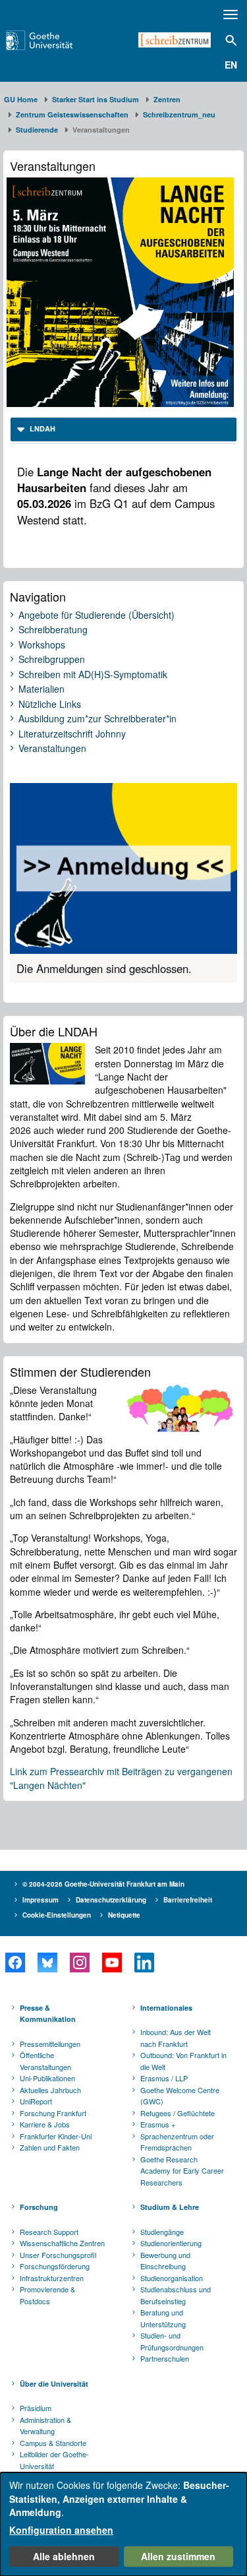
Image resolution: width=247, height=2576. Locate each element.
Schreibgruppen (52, 660)
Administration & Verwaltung (45, 2426)
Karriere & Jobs (45, 2124)
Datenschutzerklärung (111, 1900)
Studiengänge (162, 2232)
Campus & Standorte (53, 2443)
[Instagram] (79, 1963)
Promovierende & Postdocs (47, 2295)
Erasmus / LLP (164, 2078)
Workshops (42, 645)
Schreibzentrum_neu (179, 114)
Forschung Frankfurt (53, 2113)
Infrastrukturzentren (52, 2278)
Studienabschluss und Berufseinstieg (176, 2295)
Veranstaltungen (52, 749)
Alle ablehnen (64, 2556)
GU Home (21, 99)
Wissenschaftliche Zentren (62, 2243)
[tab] (123, 429)
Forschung (39, 2207)
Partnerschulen (165, 2358)
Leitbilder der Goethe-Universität (54, 2460)
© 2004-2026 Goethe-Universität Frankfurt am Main (103, 1884)
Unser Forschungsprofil (58, 2255)
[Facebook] (15, 1963)
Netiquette (124, 1915)
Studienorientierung (171, 2243)
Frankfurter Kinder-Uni (56, 2136)
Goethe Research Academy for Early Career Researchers (182, 2171)
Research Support (49, 2232)
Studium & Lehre (170, 2207)
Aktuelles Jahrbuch (50, 2090)
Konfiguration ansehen (61, 2530)
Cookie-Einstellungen (57, 1915)
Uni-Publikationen (47, 2078)
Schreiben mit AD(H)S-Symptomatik (93, 675)
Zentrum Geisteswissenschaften (72, 114)
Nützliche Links (50, 705)
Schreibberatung (53, 630)
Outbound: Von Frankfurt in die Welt (183, 2061)
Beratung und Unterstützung (163, 2318)
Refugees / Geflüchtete (178, 2113)
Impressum (41, 1900)
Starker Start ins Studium (96, 99)
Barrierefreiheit (188, 1900)
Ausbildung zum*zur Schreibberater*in (97, 719)
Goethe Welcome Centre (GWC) (180, 2096)
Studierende (37, 130)
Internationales (166, 2008)
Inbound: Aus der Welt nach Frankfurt (176, 2038)
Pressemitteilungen (50, 2044)
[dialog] (123, 2524)
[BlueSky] (47, 1963)
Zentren (167, 99)
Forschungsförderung (55, 2266)
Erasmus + (158, 2124)
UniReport (36, 2101)
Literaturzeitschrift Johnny (72, 734)
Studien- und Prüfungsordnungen (172, 2341)
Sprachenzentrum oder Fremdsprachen (177, 2142)
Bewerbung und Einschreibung (165, 2261)
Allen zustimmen (178, 2556)
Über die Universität (54, 2384)
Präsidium (36, 2408)
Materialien (41, 689)
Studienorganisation (172, 2278)
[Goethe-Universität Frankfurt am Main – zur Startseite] (56, 40)
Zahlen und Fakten (50, 2147)
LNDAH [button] (41, 428)
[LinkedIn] (144, 1963)
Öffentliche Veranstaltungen (45, 2061)
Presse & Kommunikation (48, 2014)
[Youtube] (112, 1963)
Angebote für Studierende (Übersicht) (96, 615)
